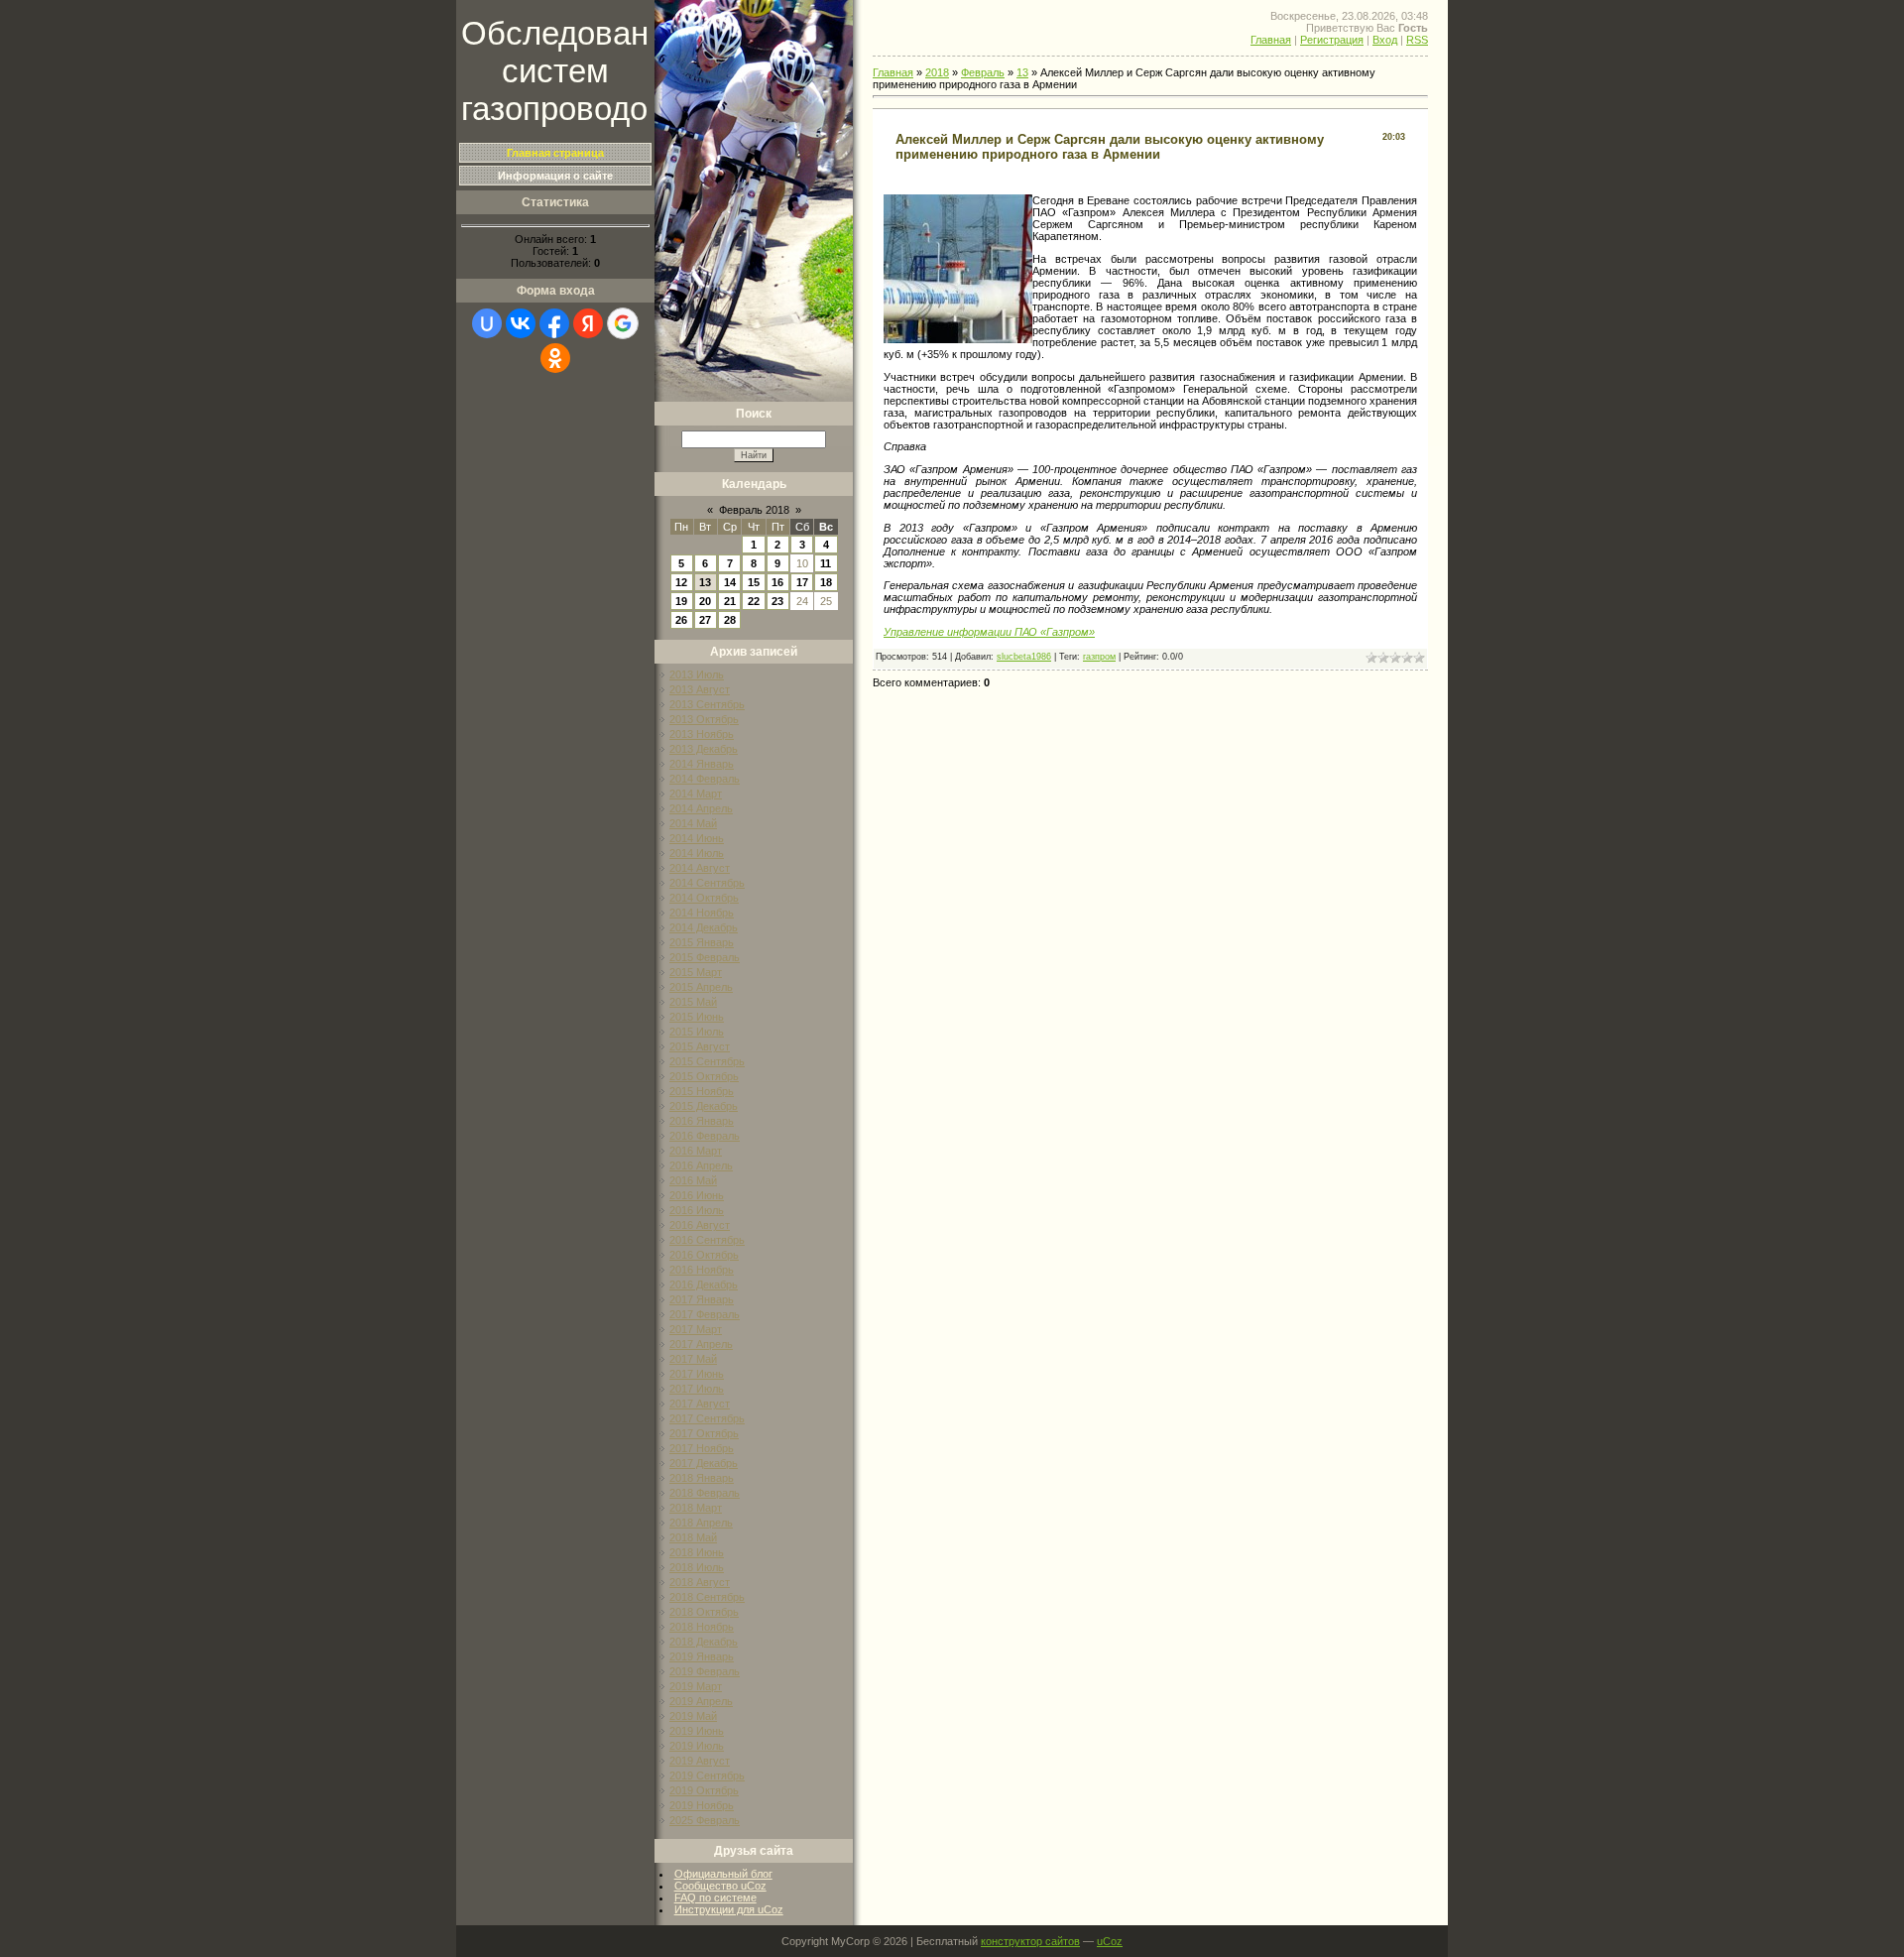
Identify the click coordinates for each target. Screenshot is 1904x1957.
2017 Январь (702, 1299)
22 (754, 601)
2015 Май (693, 1002)
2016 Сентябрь (707, 1240)
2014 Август (700, 868)
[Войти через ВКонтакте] (521, 323)
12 (681, 582)
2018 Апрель (701, 1523)
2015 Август (700, 1046)
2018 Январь (702, 1478)
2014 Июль (697, 853)
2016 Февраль (705, 1136)
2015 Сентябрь (707, 1061)
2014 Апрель (701, 808)
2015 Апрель (701, 987)
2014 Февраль (705, 779)
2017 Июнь (697, 1374)
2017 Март (696, 1329)
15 (754, 582)
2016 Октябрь (704, 1255)
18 (826, 582)
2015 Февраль (705, 957)
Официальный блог (723, 1874)
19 (681, 601)
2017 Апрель (701, 1344)
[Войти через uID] (487, 323)
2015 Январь (702, 942)
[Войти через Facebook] (554, 323)
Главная (1271, 40)
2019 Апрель (701, 1701)
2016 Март (696, 1151)
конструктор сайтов (1030, 1941)
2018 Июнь (697, 1552)
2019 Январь (702, 1656)
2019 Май (693, 1716)
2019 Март (696, 1686)
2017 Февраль (705, 1314)
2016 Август (700, 1225)
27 (705, 620)
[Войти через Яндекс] (588, 323)
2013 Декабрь (704, 749)
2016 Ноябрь (702, 1270)
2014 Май (693, 823)
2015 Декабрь (704, 1106)
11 (826, 563)
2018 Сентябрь (707, 1597)
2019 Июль (697, 1746)
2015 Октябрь (704, 1076)
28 (730, 620)
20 (705, 601)
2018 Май (693, 1537)
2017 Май (693, 1359)
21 (730, 601)
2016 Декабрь (704, 1284)
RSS (1417, 40)
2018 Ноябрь (702, 1627)
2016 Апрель (701, 1165)
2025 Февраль (705, 1820)
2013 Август (700, 689)
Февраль (983, 72)
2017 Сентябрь (707, 1418)
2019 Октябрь (704, 1790)
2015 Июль (697, 1032)
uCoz (1110, 1941)
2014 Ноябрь (702, 913)
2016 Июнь (697, 1195)
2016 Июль (697, 1210)
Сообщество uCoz (720, 1886)
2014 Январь (702, 764)
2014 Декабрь (704, 927)
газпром (1099, 657)
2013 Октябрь (704, 719)
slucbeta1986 (1024, 657)
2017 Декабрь (704, 1463)
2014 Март (696, 794)
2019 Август (700, 1761)
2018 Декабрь (704, 1642)
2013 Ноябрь (702, 734)
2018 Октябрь (704, 1612)
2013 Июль (697, 674)
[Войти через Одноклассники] (555, 358)
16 (777, 582)
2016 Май (693, 1180)
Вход (1385, 40)
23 (777, 601)
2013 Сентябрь (707, 704)
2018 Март (696, 1508)
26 (681, 620)
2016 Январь (702, 1121)
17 (802, 582)
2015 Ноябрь (702, 1091)
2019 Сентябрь (707, 1775)
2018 (937, 72)
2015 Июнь (697, 1017)
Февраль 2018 (754, 510)
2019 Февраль (705, 1671)
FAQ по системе (715, 1897)
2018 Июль (697, 1567)
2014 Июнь (697, 838)
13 (705, 582)
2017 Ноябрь (702, 1448)
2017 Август (700, 1404)
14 (730, 582)
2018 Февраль (705, 1493)
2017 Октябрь (704, 1433)
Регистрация (1332, 40)
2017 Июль (697, 1389)
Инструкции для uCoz (729, 1909)
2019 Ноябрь (702, 1805)
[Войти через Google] (623, 323)
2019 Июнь (697, 1731)
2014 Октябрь (704, 898)
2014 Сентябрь (707, 883)
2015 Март (696, 972)
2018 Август (700, 1582)
